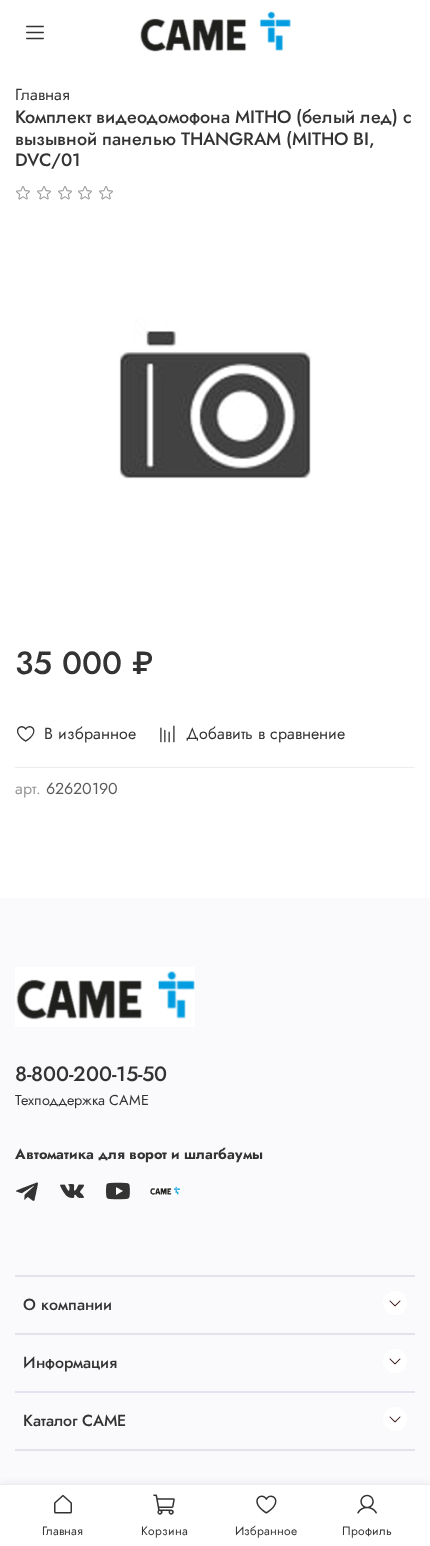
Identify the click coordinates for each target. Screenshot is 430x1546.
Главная (42, 94)
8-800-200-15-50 (91, 1074)
